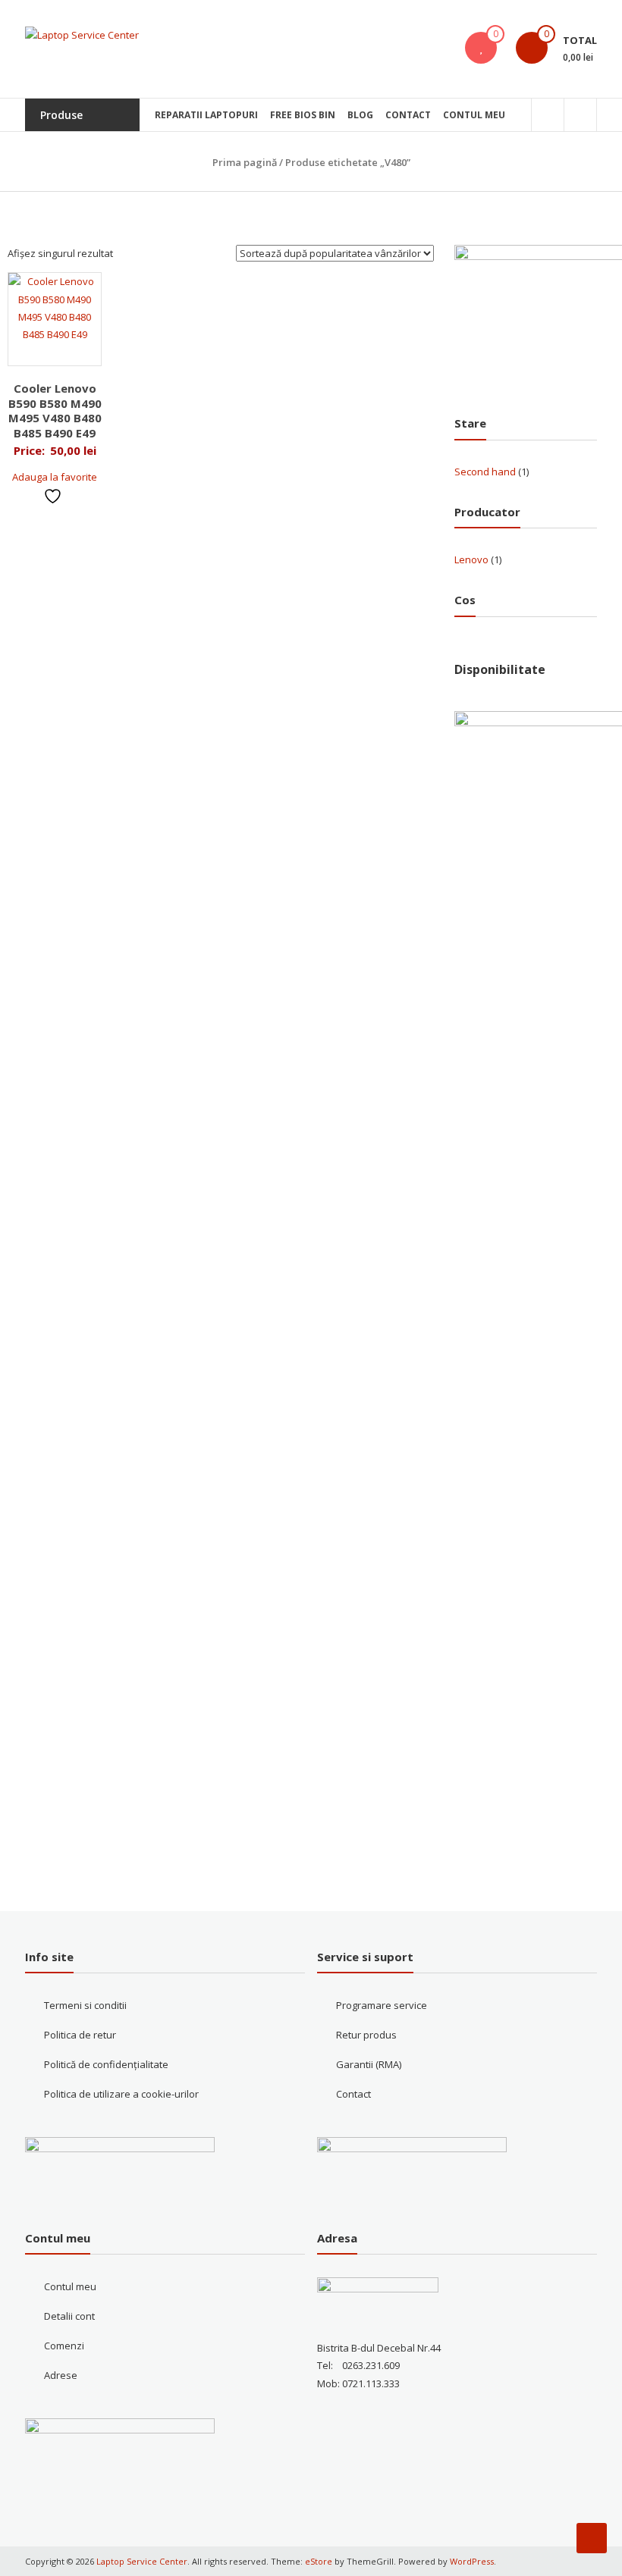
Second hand (485, 472)
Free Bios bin (303, 115)
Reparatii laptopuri (206, 115)
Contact (408, 115)
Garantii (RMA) (369, 2064)
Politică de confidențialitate (106, 2064)
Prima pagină (245, 162)
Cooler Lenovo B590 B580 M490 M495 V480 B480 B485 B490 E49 (55, 411)
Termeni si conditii (85, 2005)
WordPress (472, 2561)
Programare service (382, 2005)
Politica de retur (80, 2035)
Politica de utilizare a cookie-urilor (121, 2094)
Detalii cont (69, 2316)
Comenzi (64, 2346)
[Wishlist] (481, 48)
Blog (360, 115)
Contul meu (474, 115)
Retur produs (366, 2035)
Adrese (61, 2375)
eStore (319, 2561)
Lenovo (471, 559)
